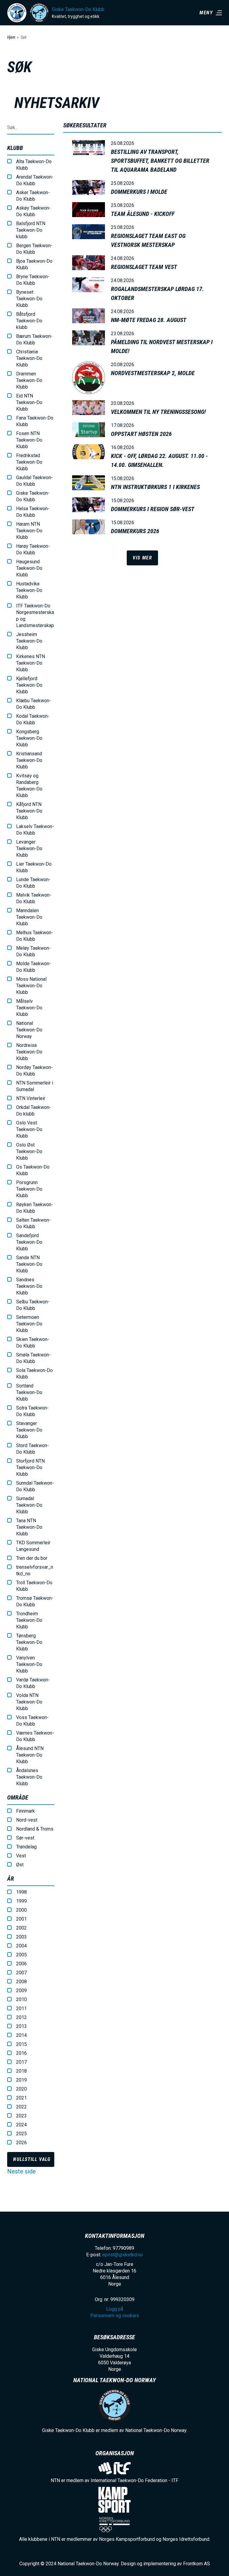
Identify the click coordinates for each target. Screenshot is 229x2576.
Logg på (115, 2309)
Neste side (21, 2171)
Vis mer (142, 558)
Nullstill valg (32, 2159)
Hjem (11, 37)
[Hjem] (17, 13)
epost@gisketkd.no (123, 2255)
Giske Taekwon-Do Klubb (78, 9)
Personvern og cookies (115, 2316)
